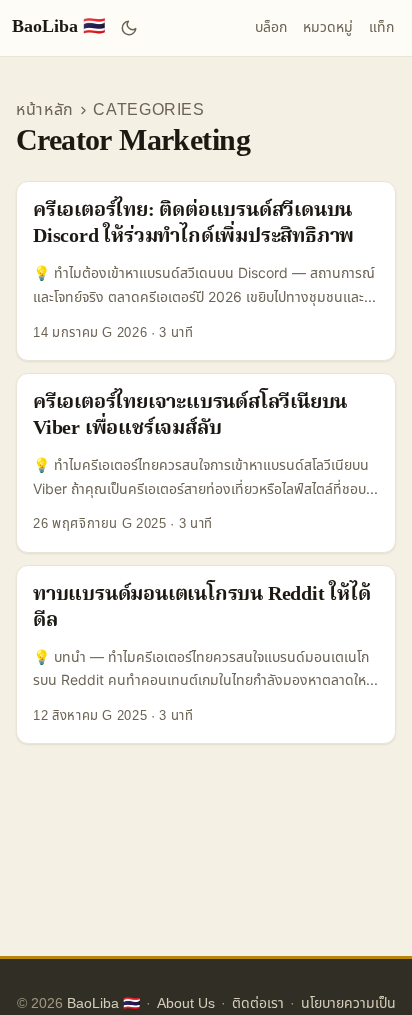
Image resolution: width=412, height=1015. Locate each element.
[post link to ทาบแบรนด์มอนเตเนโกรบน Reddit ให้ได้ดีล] (206, 655)
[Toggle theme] (129, 28)
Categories (149, 110)
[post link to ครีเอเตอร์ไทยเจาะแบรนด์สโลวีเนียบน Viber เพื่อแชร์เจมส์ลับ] (206, 463)
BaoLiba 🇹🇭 (58, 27)
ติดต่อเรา (258, 1003)
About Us (186, 1003)
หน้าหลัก (45, 110)
